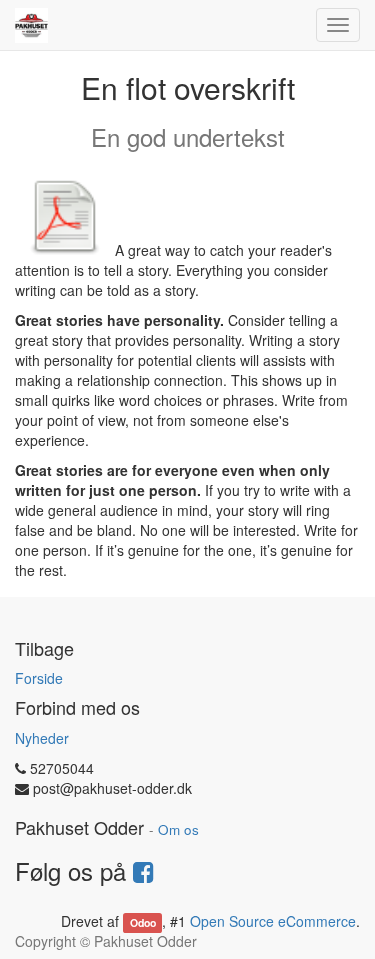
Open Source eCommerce (273, 921)
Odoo (143, 922)
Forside (39, 678)
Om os (178, 829)
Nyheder (42, 738)
